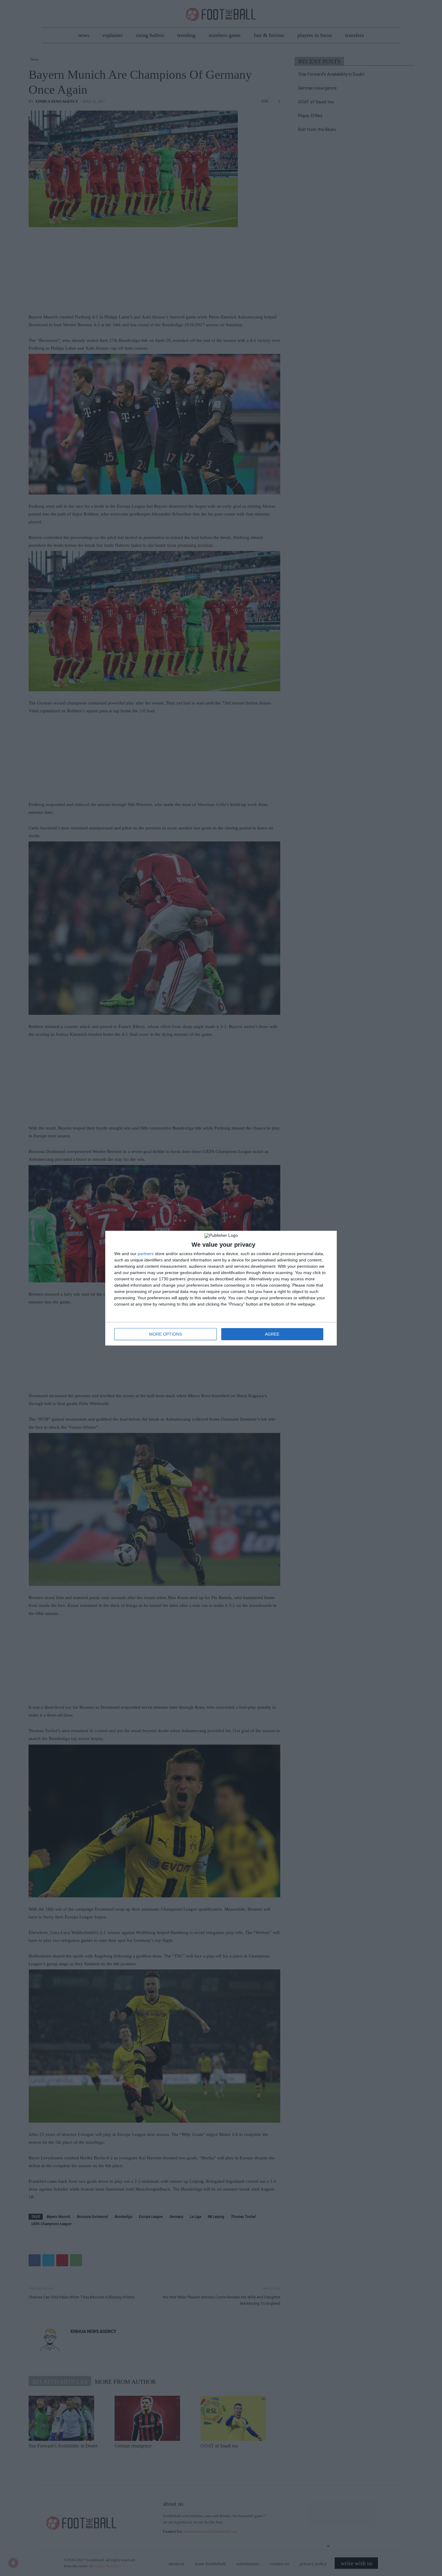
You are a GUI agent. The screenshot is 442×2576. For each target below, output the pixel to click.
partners (146, 1254)
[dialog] (221, 1288)
